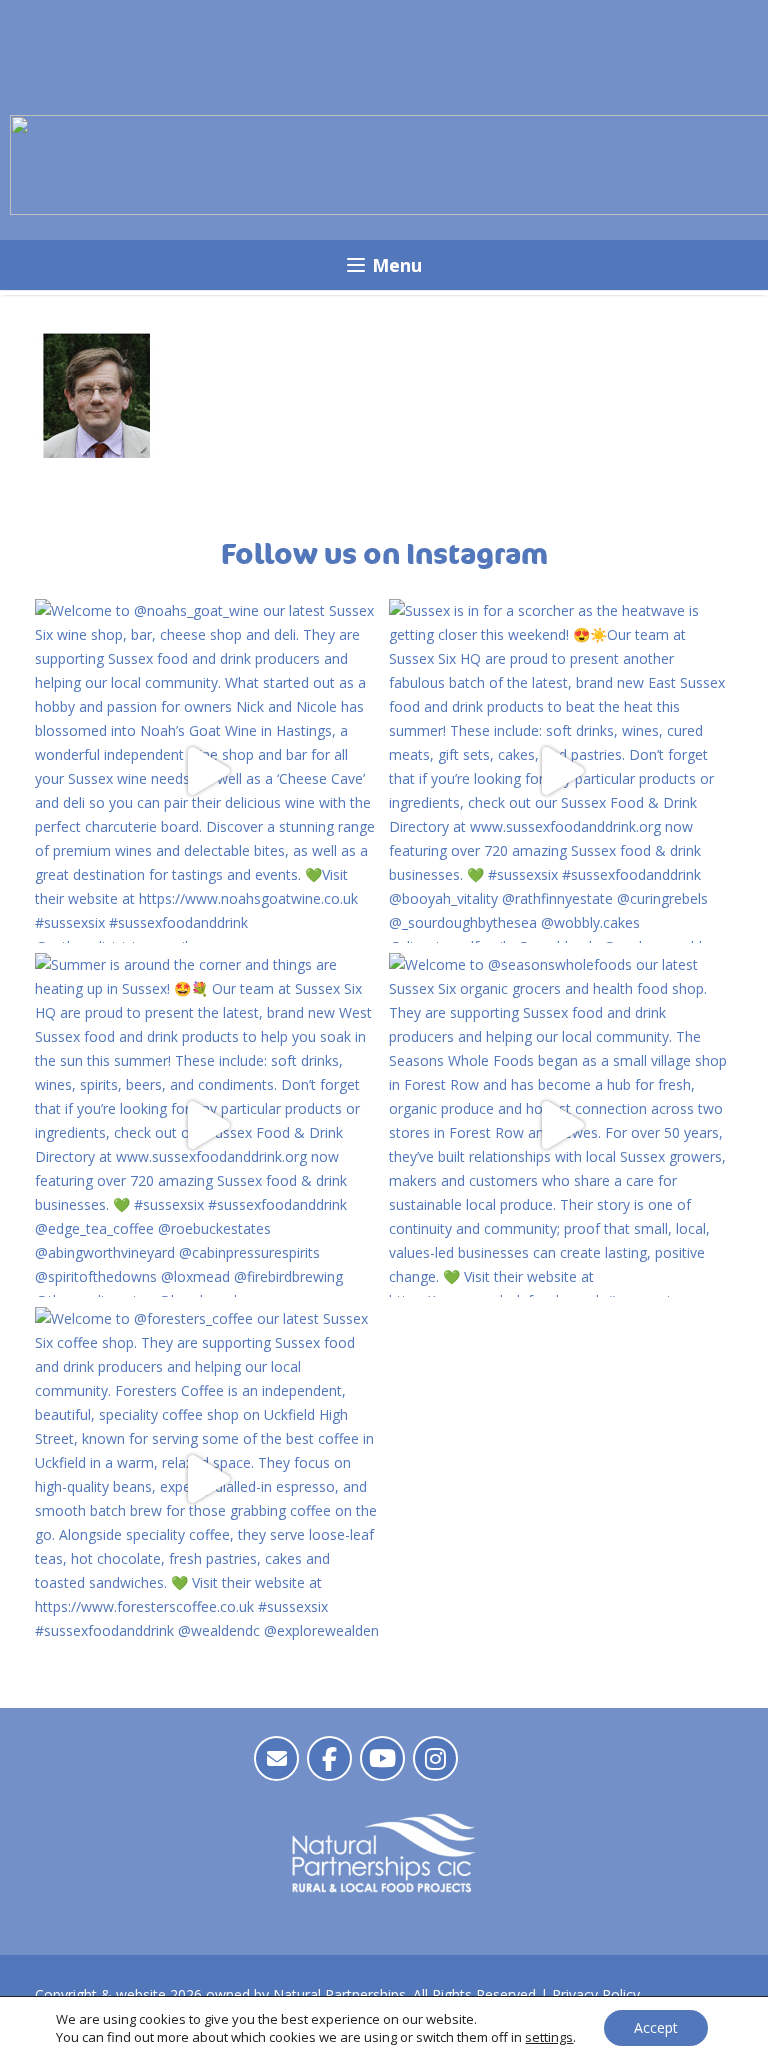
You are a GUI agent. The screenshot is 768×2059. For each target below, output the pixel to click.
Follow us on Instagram (384, 555)
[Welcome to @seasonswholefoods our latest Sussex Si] (561, 1125)
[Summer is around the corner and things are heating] (207, 1125)
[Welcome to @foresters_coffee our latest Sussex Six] (207, 1479)
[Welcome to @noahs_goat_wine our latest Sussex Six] (207, 771)
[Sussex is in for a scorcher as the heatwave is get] (561, 771)
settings (549, 2037)
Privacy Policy (596, 1994)
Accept (656, 2027)
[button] (383, 265)
